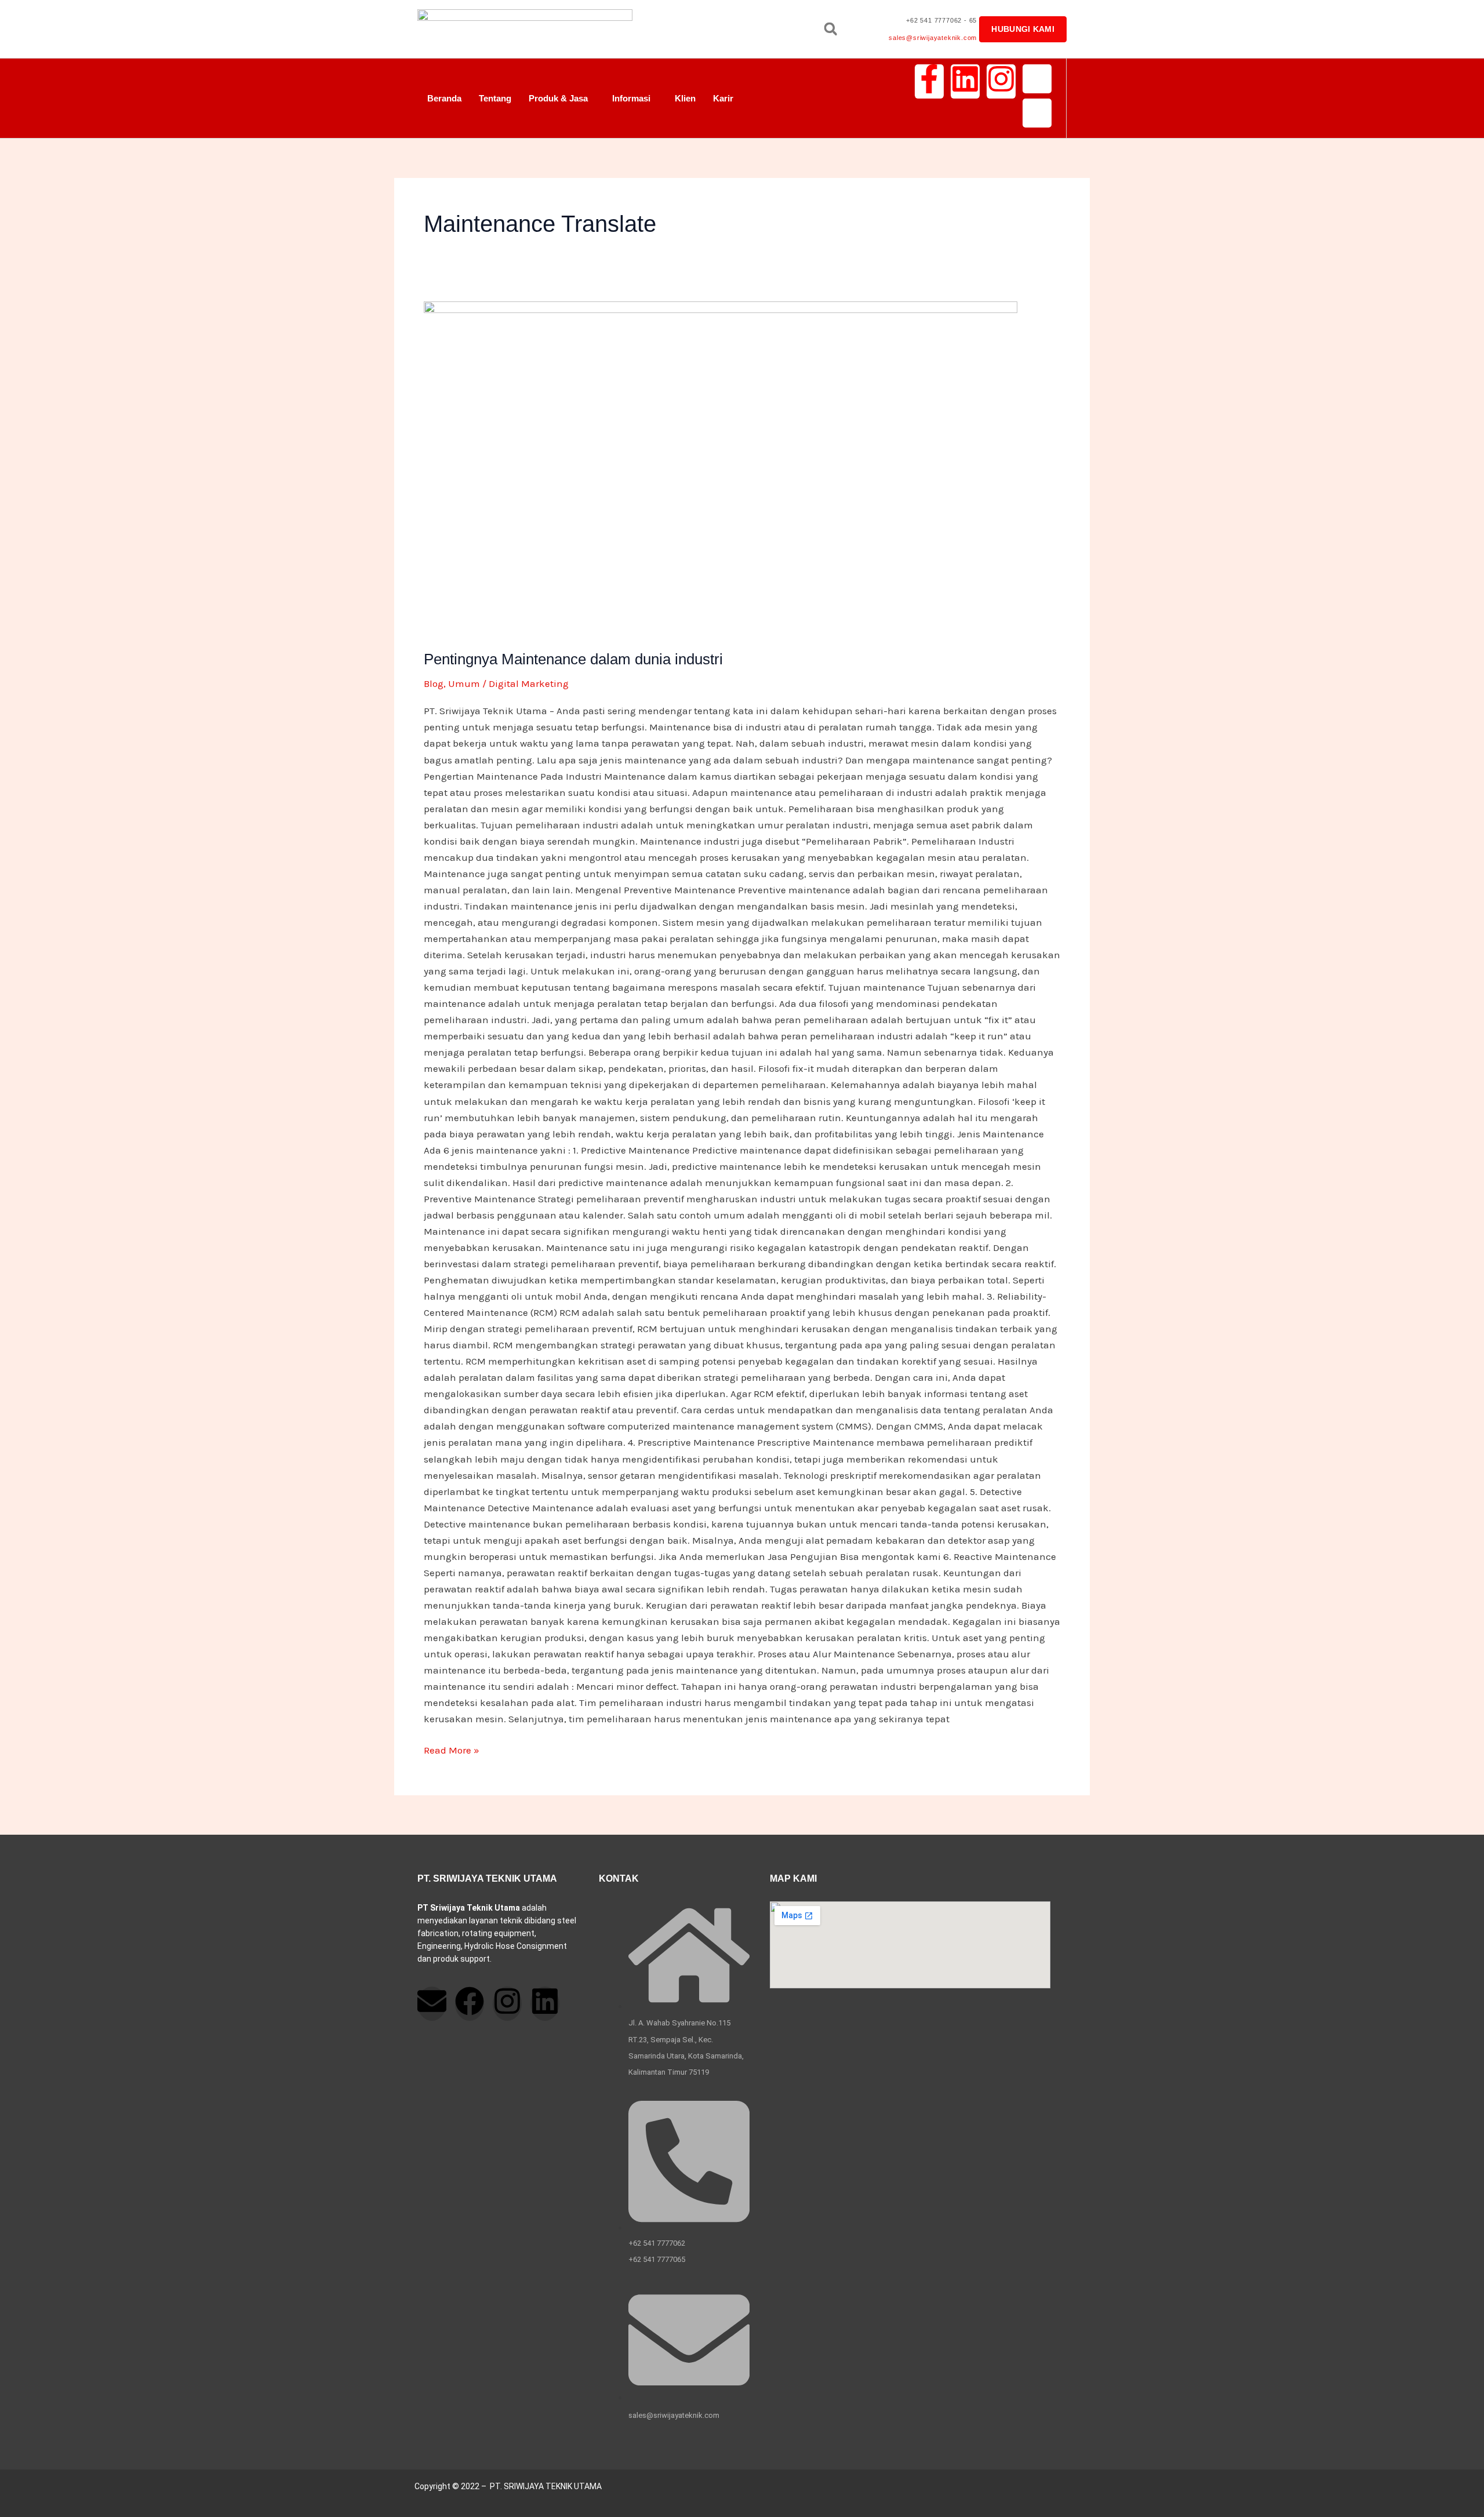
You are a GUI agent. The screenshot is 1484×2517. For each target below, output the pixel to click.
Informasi (631, 98)
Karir (723, 98)
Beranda (444, 98)
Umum (464, 683)
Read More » (452, 1749)
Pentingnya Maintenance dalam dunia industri (573, 659)
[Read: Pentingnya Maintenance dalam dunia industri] (742, 468)
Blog (434, 683)
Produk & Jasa (558, 98)
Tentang (495, 98)
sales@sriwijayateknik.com (933, 38)
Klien (685, 98)
